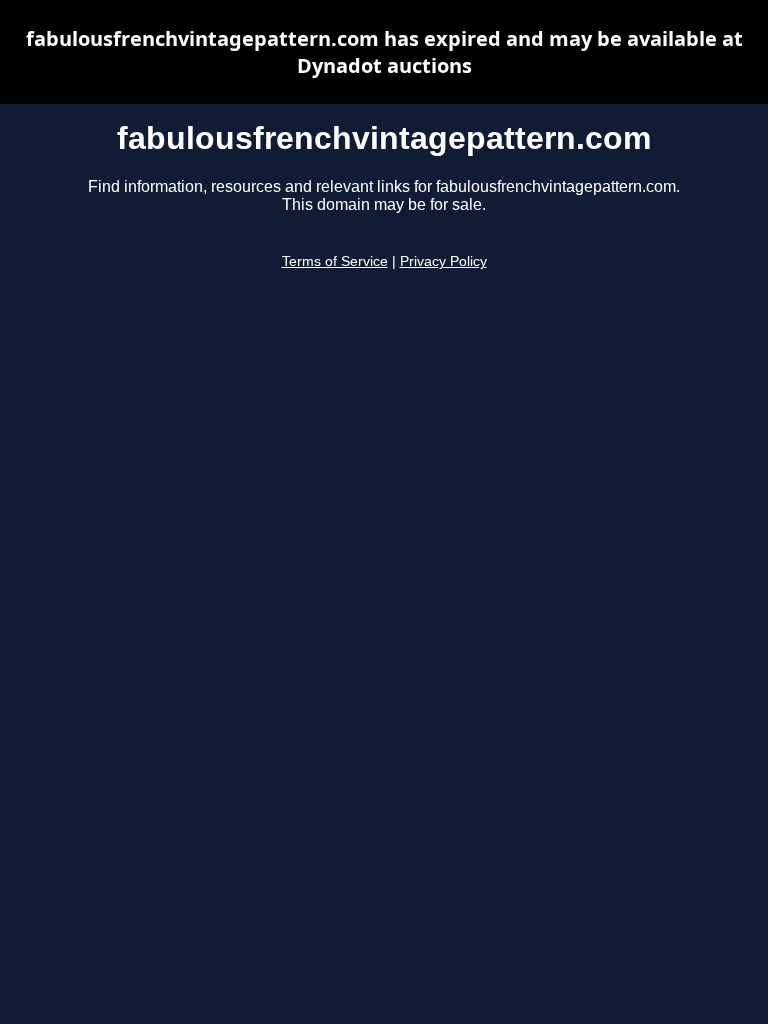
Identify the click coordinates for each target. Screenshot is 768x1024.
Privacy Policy (443, 261)
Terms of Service (335, 261)
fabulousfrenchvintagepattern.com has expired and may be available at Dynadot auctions (384, 52)
